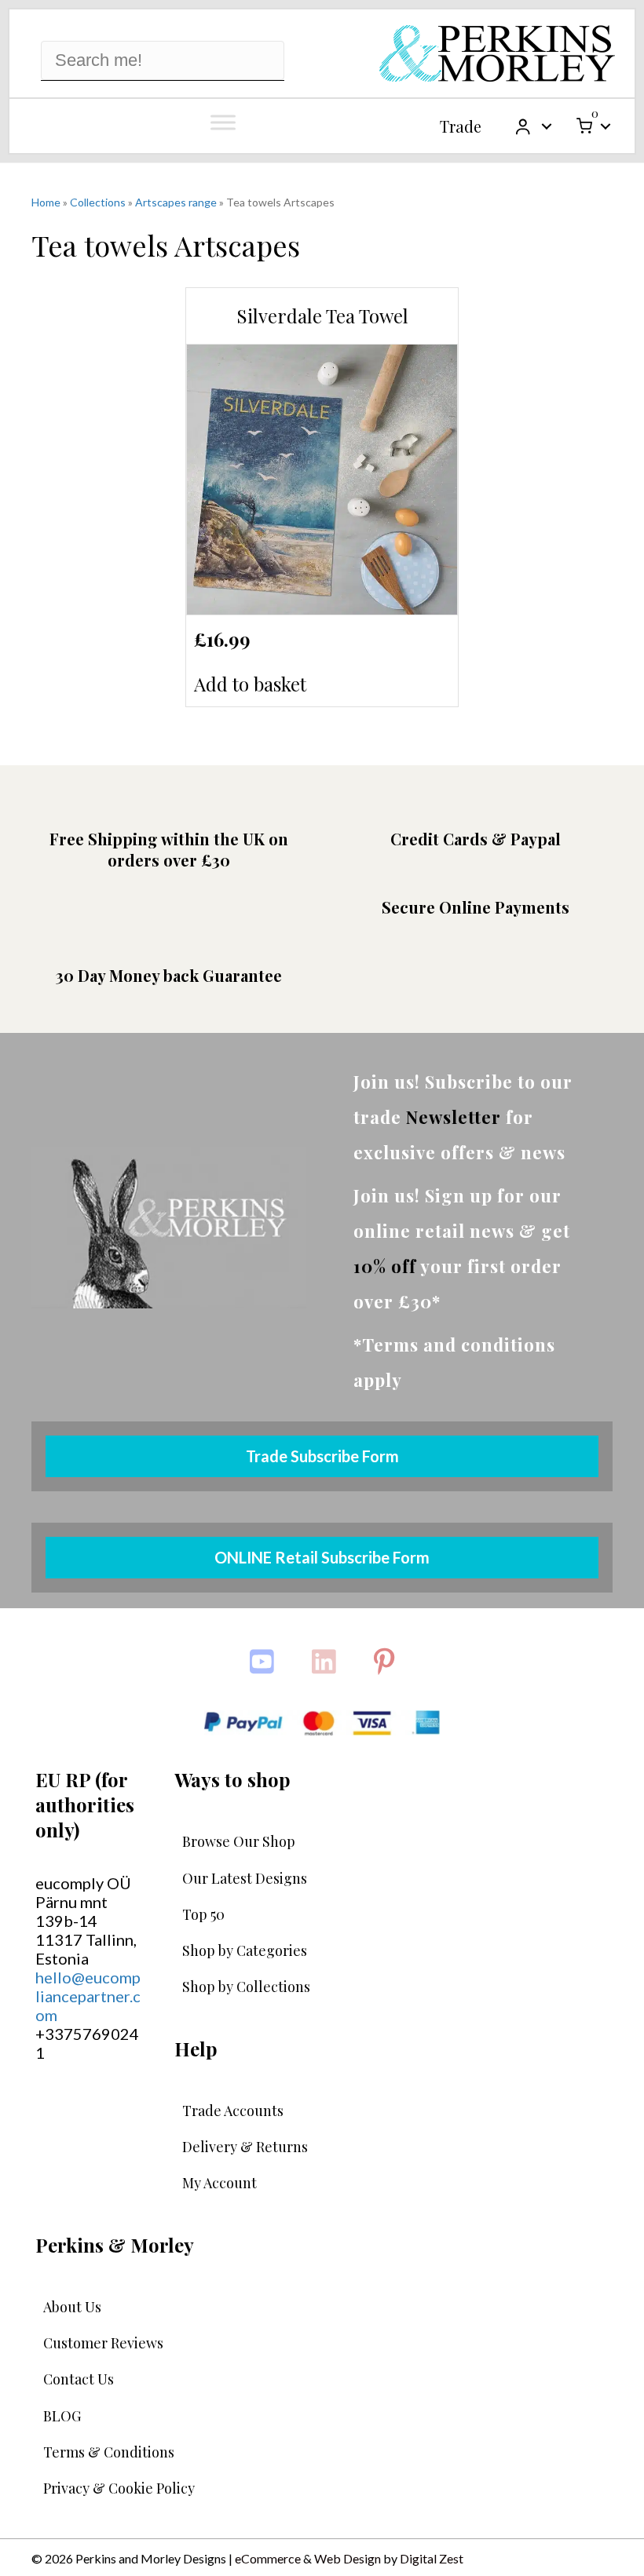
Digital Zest (432, 2558)
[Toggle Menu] (223, 122)
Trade (461, 126)
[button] (547, 126)
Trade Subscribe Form (322, 1456)
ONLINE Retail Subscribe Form (322, 1557)
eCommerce (268, 2558)
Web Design (348, 2558)
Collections (98, 202)
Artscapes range (176, 202)
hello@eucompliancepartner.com (88, 1996)
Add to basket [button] (250, 684)
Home (46, 202)
